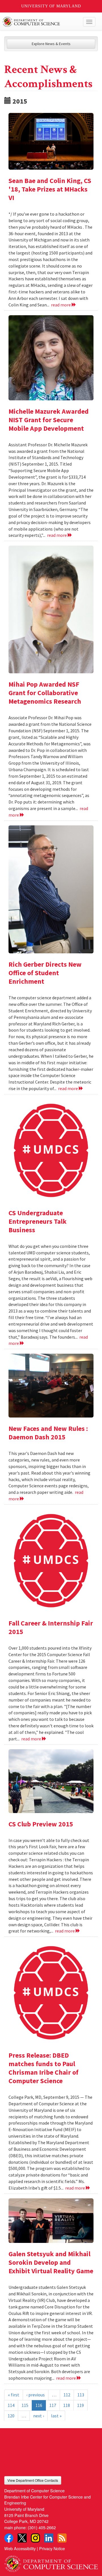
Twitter (22, 2538)
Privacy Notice (52, 2548)
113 (81, 2395)
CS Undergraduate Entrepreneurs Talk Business (38, 1221)
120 (11, 2416)
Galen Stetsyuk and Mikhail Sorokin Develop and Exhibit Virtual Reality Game (51, 2262)
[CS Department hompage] (51, 2562)
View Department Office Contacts (33, 2480)
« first (14, 2395)
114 (11, 2405)
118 (67, 2405)
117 (53, 2405)
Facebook (9, 2538)
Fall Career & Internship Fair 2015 (51, 1627)
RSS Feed (62, 2538)
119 (80, 2405)
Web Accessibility (20, 2548)
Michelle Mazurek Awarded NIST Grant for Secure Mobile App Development (49, 420)
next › (39, 2416)
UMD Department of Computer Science (41, 22)
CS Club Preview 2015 (41, 1824)
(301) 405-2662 (42, 2527)
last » (56, 2416)
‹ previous (36, 2395)
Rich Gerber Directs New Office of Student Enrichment (45, 973)
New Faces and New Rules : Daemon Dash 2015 (48, 1433)
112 (67, 2395)
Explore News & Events (51, 44)
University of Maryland (51, 6)
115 (25, 2405)
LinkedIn (49, 2538)
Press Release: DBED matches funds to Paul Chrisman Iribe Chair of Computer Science (43, 2068)
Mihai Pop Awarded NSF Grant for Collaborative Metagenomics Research (45, 693)
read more (61, 305)
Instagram (35, 2538)
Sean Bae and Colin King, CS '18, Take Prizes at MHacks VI (50, 189)
